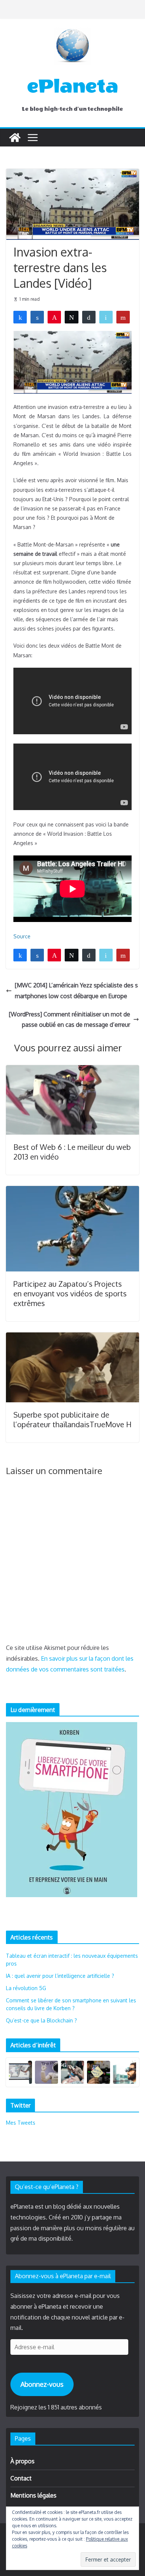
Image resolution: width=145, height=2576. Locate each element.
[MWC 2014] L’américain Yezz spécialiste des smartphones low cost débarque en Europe (76, 991)
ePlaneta (73, 86)
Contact (21, 2478)
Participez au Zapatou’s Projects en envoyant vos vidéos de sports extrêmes (70, 1293)
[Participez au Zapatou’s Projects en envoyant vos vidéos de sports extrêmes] (72, 1191)
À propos (22, 2461)
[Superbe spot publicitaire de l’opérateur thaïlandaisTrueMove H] (72, 1338)
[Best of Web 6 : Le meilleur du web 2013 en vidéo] (72, 1070)
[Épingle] (54, 317)
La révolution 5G (26, 1988)
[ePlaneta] (15, 138)
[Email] (106, 317)
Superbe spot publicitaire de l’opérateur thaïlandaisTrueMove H (72, 1419)
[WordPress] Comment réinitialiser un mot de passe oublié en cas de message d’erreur (70, 1020)
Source (22, 936)
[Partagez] (20, 317)
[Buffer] (89, 317)
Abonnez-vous (42, 2384)
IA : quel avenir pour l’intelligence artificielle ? (60, 1976)
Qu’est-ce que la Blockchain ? (41, 2020)
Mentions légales (33, 2495)
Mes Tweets (21, 2123)
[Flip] (123, 317)
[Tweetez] (71, 317)
